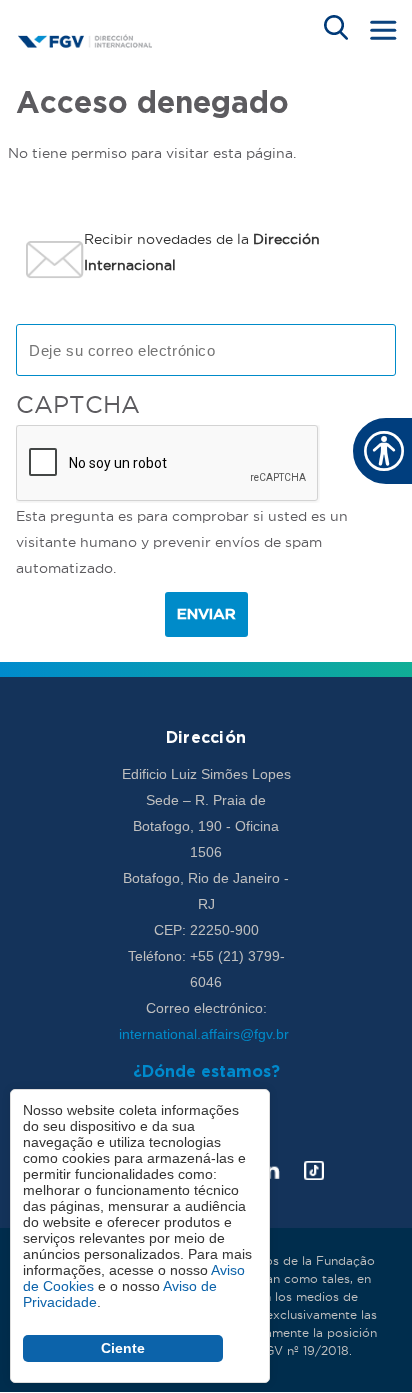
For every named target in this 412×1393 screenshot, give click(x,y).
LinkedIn (270, 1170)
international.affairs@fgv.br (206, 1034)
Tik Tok (314, 1170)
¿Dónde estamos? (206, 1072)
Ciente (123, 1348)
